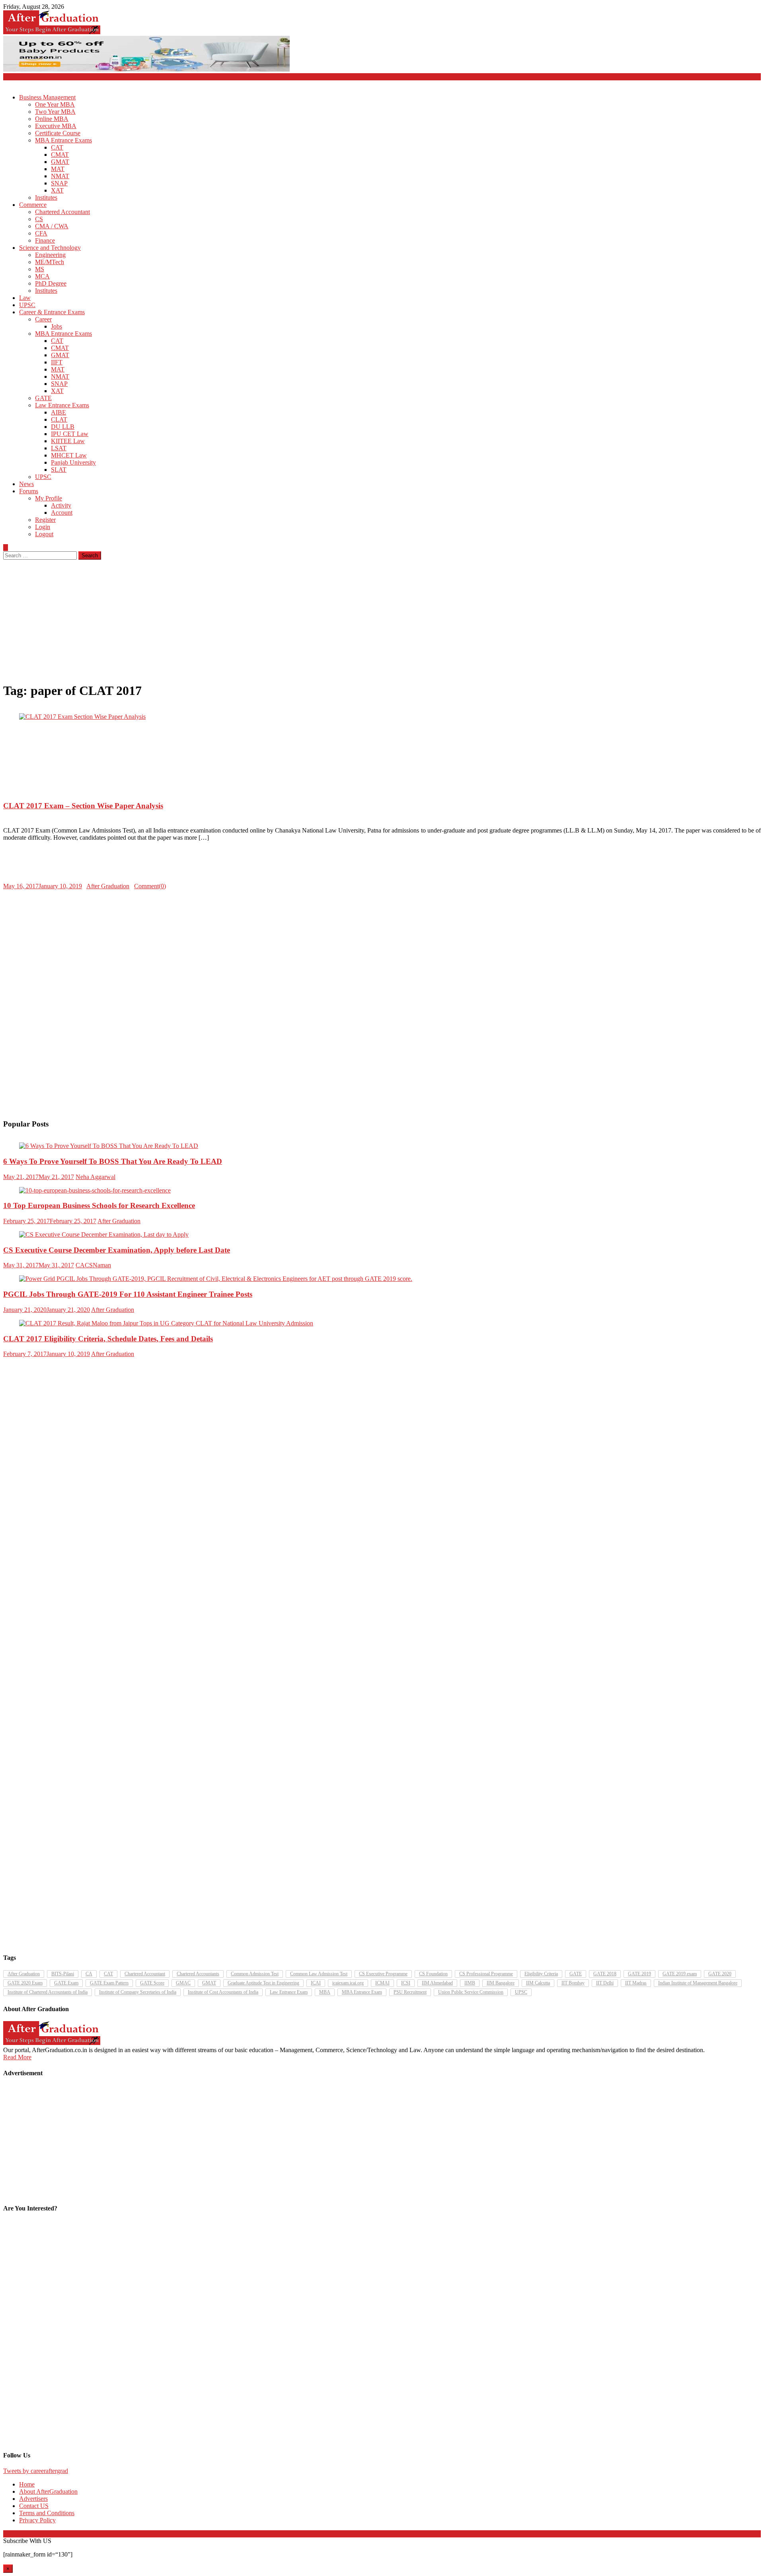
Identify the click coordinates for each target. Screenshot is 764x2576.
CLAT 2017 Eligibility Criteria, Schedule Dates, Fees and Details (108, 1339)
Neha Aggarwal (95, 1177)
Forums (29, 491)
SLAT (59, 470)
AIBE (58, 412)
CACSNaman (93, 1265)
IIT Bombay (573, 1983)
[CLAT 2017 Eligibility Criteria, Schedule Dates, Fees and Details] (382, 1323)
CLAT (59, 419)
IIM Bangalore (501, 1983)
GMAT (60, 162)
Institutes (46, 197)
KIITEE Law (68, 441)
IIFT (57, 362)
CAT (57, 147)
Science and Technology (50, 248)
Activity (61, 505)
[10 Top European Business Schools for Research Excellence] (382, 1191)
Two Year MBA (55, 112)
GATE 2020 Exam (25, 1983)
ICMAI (382, 1983)
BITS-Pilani (63, 1974)
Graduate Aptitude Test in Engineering (263, 1983)
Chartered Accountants (198, 1974)
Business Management (47, 97)
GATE (43, 398)
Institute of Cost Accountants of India (223, 1992)
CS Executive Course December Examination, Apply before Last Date (117, 1250)
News (26, 484)
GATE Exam (66, 1983)
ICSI (406, 1983)
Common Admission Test (255, 1974)
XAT (57, 190)
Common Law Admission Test (319, 1974)
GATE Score (152, 1983)
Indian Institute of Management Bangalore (698, 1983)
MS (40, 269)
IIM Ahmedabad (437, 1983)
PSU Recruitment (410, 1992)
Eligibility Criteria (541, 1974)
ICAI (316, 1983)
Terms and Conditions (47, 2513)
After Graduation (108, 886)
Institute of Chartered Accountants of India (48, 1992)
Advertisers (33, 2499)
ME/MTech (50, 262)
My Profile (49, 498)
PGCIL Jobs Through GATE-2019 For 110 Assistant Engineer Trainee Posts (128, 1294)
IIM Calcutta (538, 1983)
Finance (45, 240)
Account (62, 513)
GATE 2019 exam (680, 1974)
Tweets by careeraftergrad (36, 2471)
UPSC (27, 305)
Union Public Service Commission (471, 1992)
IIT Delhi (605, 1983)
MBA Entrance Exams (63, 140)
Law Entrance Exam (289, 1992)
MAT (58, 169)
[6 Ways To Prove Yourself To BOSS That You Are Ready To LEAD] (382, 1146)
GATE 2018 (605, 1974)
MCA (42, 276)
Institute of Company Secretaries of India (138, 1992)
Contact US (34, 2506)
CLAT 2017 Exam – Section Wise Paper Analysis (83, 806)
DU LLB (63, 427)
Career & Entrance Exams (52, 312)
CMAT (60, 155)
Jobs (57, 326)
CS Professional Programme (486, 1974)
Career (43, 319)
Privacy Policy (37, 2520)
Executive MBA (56, 126)
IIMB (470, 1983)
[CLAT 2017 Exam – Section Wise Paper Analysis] (382, 717)
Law (25, 298)
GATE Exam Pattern (109, 1983)
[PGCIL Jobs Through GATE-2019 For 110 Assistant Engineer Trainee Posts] (382, 1279)
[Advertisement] (382, 619)
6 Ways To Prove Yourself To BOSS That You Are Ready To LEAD (113, 1161)
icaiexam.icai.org (348, 1983)
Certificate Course (58, 133)
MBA (325, 1992)
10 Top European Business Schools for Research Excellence (99, 1205)
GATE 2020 (720, 1974)
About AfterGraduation (48, 2491)
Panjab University (73, 462)
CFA (41, 233)
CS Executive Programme (383, 1974)
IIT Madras (636, 1983)
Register (45, 520)
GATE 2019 (639, 1974)
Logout (44, 534)
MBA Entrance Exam (362, 1992)
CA (89, 1974)
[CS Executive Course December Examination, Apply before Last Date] (382, 1235)
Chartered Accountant (62, 212)
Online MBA (52, 119)
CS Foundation (433, 1974)
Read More (17, 2057)
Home (27, 2484)
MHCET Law (69, 455)
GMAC (183, 1983)
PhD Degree (51, 283)
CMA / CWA (52, 226)
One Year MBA (55, 104)
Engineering (50, 255)
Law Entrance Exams (62, 405)
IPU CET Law (70, 434)
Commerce (33, 205)
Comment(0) (150, 886)
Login (43, 527)
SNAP (59, 183)
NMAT (60, 176)
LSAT (59, 448)
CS (39, 219)
